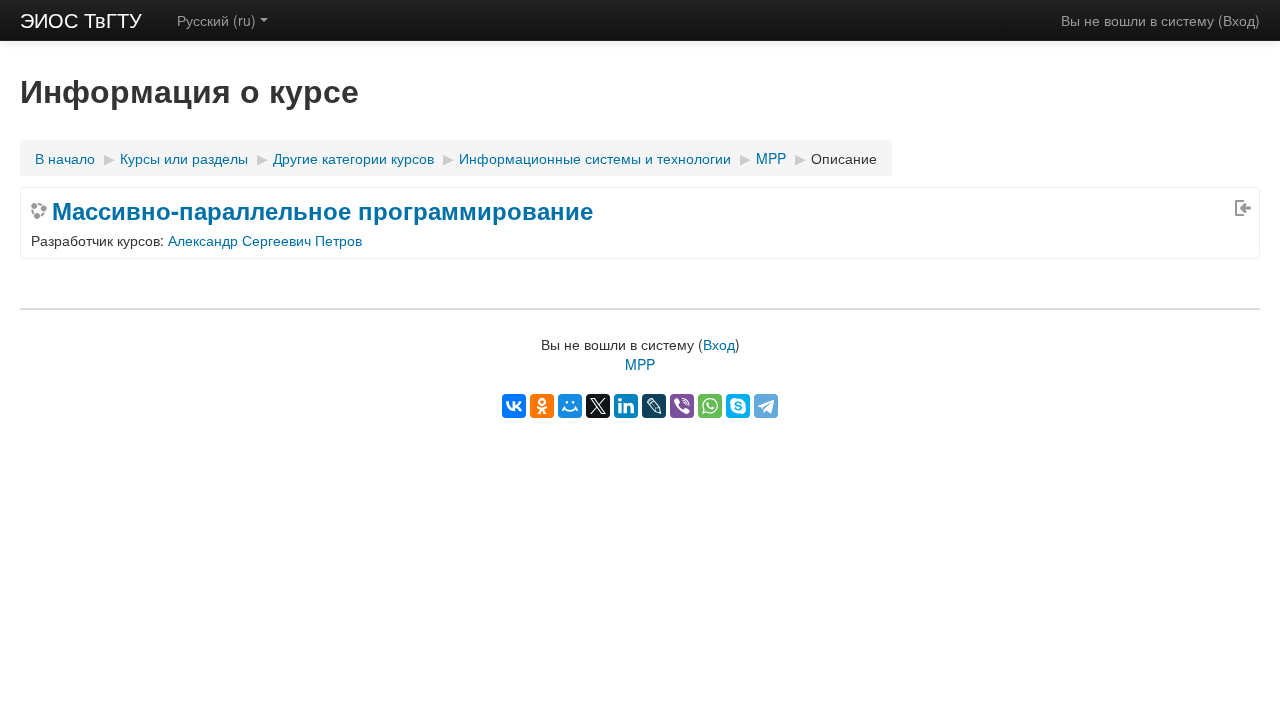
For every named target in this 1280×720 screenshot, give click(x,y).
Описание (844, 158)
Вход (1239, 20)
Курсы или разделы (184, 158)
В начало (65, 158)
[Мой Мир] (570, 406)
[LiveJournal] (654, 406)
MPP (771, 158)
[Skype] (738, 406)
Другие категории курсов (353, 158)
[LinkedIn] (626, 406)
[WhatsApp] (710, 406)
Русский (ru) (216, 20)
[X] (598, 406)
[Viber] (682, 406)
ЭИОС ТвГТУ (81, 19)
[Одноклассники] (542, 406)
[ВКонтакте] (514, 406)
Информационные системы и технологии (595, 158)
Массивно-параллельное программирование (322, 210)
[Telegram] (766, 406)
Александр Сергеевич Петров (265, 240)
